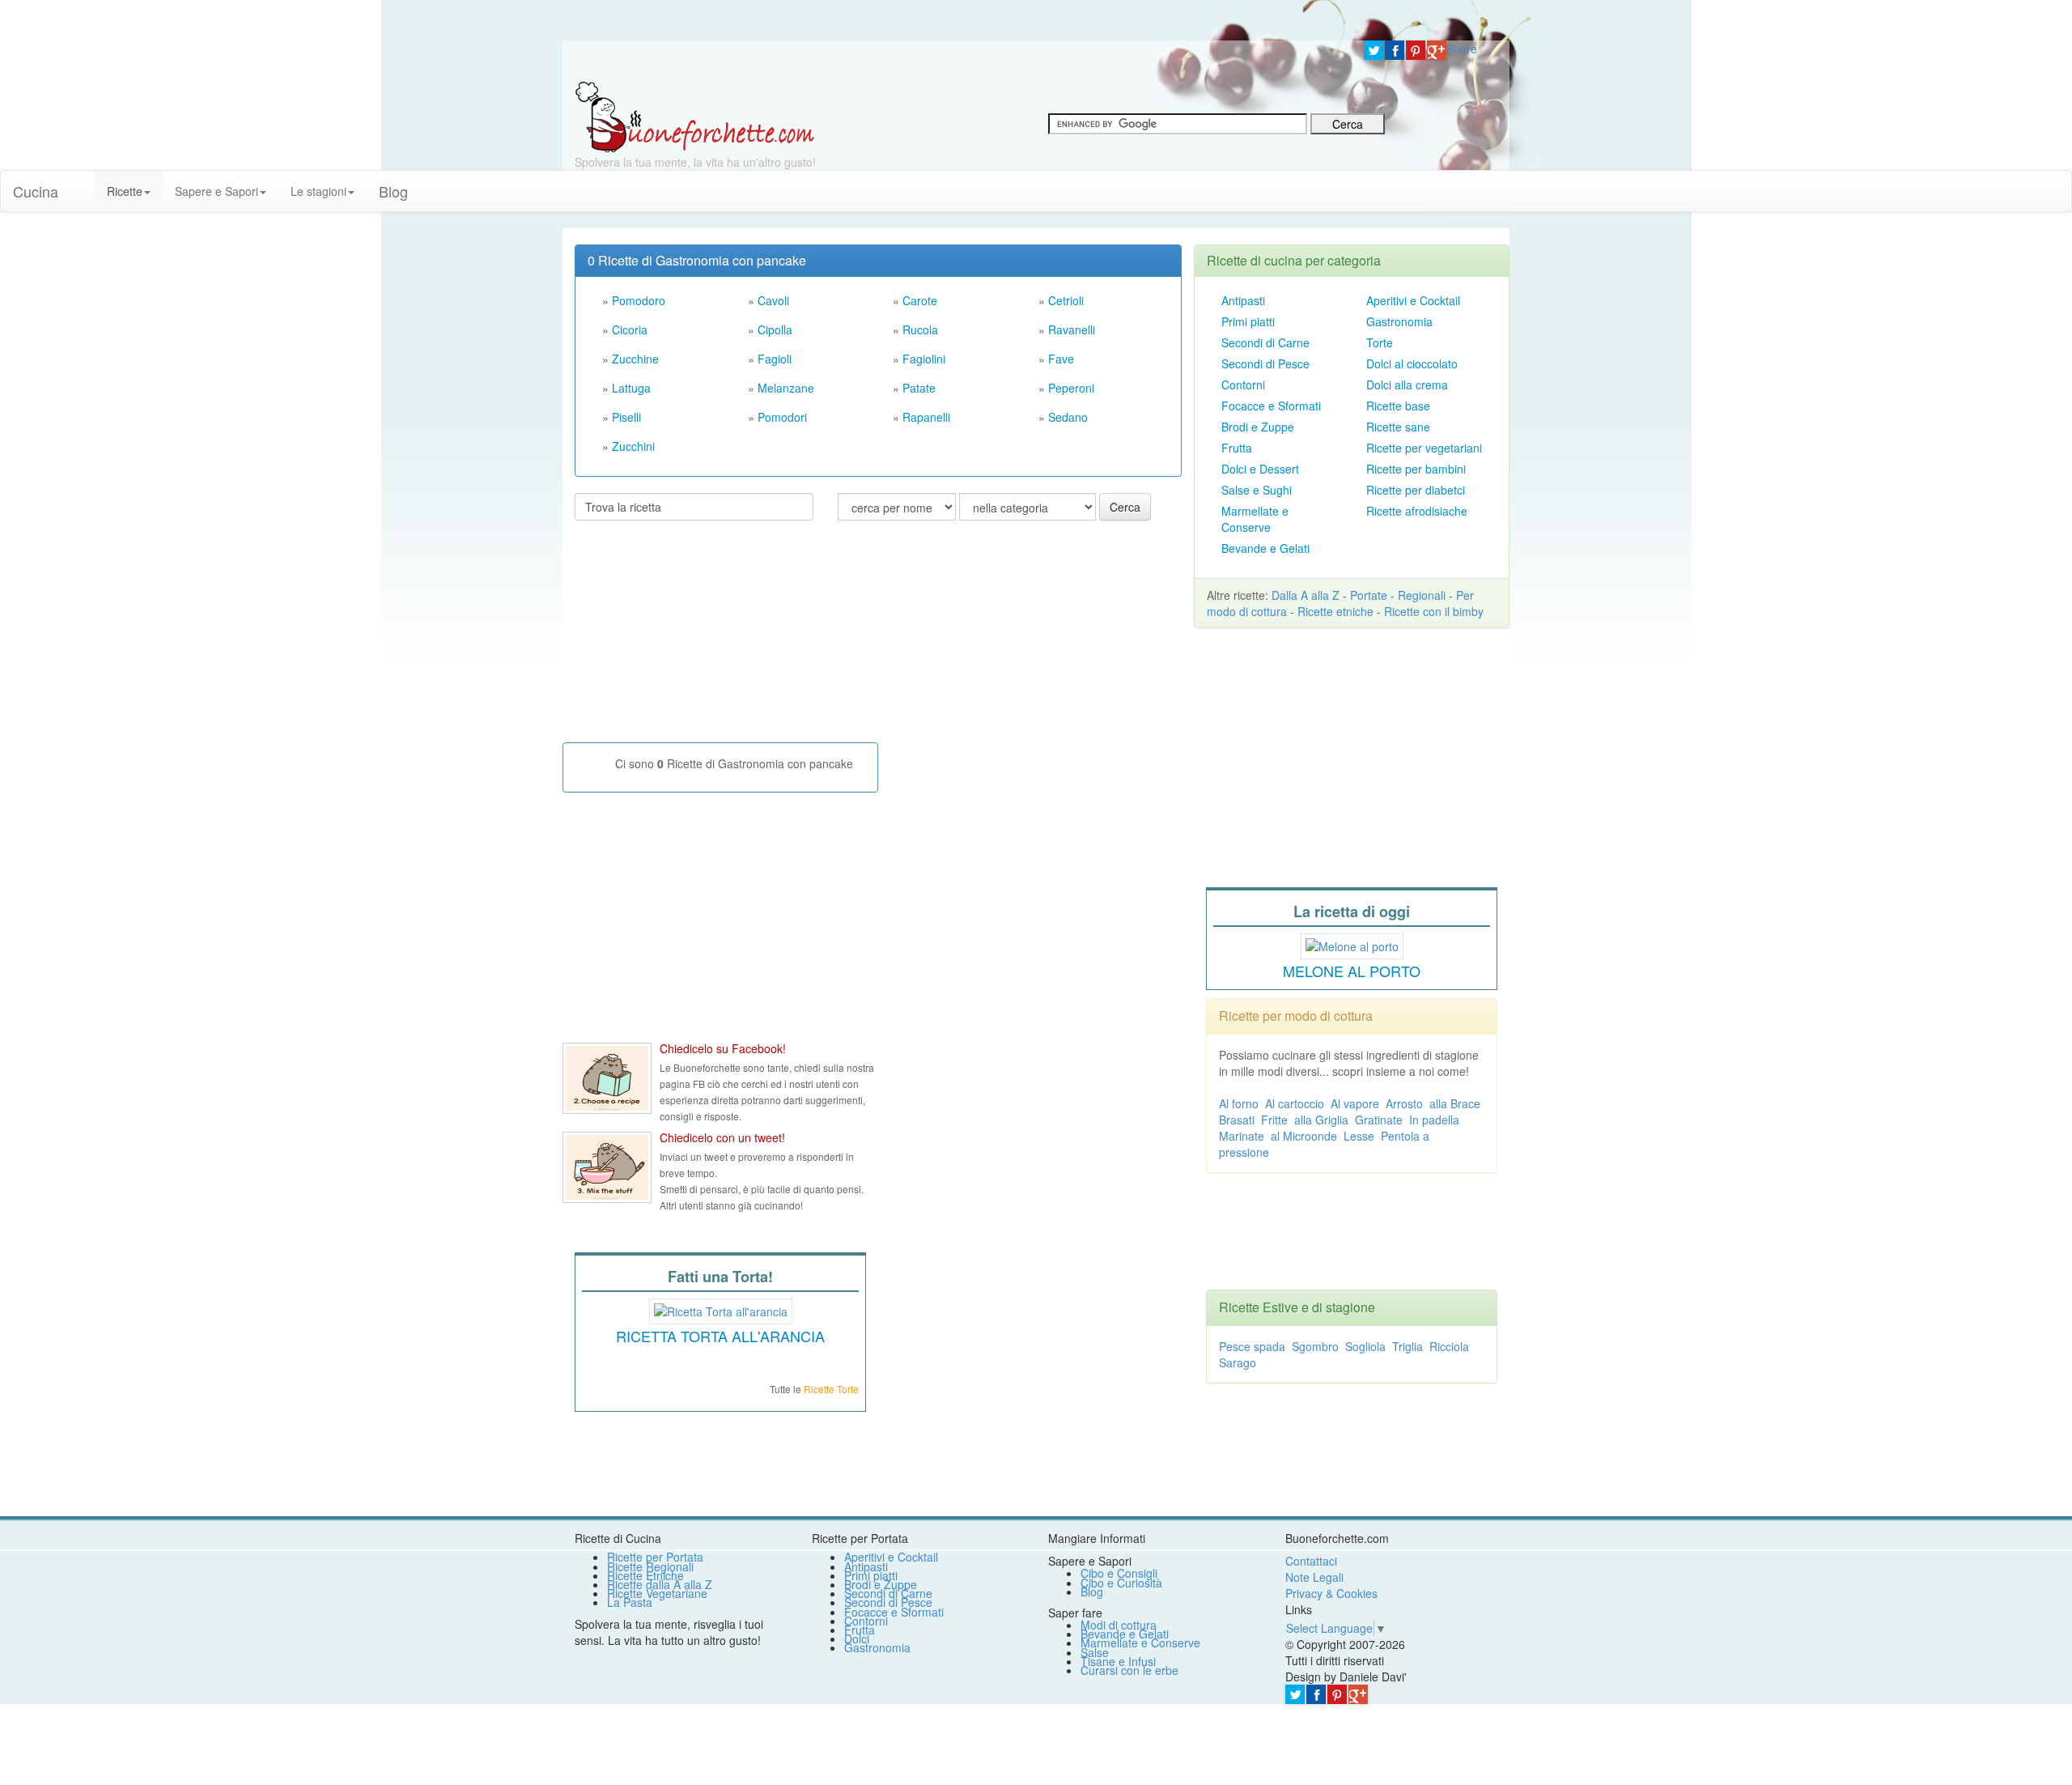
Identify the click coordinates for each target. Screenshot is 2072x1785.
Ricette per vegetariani (1424, 448)
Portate (1369, 595)
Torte (1380, 342)
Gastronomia (1399, 321)
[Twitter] (1374, 50)
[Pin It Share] (1416, 50)
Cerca (1125, 507)
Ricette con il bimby (1434, 611)
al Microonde (1304, 1136)
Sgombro (1315, 1346)
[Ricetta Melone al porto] (1352, 944)
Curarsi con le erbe (1129, 1670)
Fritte (1274, 1120)
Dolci (857, 1638)
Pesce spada (1252, 1346)
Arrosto (1404, 1103)
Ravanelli (1072, 329)
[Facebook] (1395, 50)
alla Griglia (1321, 1120)
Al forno (1239, 1103)
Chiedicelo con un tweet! (722, 1137)
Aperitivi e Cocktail (1413, 300)
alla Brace (1455, 1103)
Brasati (1237, 1120)
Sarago (1238, 1362)
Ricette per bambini (1416, 469)
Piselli (626, 417)
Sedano (1068, 417)
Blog (1092, 1592)
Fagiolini (924, 359)
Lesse (1359, 1136)
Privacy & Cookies (1331, 1593)
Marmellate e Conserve (1255, 519)
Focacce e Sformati (1271, 406)
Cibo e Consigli (1119, 1573)
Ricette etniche (1335, 611)
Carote (920, 300)
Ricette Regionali (650, 1566)
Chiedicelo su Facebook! (723, 1048)
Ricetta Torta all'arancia (720, 1336)
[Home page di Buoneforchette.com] (957, 61)
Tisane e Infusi (1118, 1661)
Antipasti (1243, 300)
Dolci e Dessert (1260, 469)
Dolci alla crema (1407, 385)
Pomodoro (639, 300)
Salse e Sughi (1257, 490)
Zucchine (635, 359)
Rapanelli (926, 417)
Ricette (125, 191)
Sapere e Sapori (217, 191)
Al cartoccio (1295, 1103)
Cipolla (775, 329)
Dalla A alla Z (1306, 595)
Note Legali (1314, 1577)
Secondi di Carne (1265, 342)
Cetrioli (1066, 300)
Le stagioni (318, 191)
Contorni (1243, 385)
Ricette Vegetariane (657, 1593)
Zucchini (633, 446)
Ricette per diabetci (1416, 490)
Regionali (1422, 595)
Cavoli (773, 300)
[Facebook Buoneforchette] (607, 1078)
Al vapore (1355, 1103)
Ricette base (1398, 406)
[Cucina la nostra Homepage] (83, 183)
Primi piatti (1248, 321)
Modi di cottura (1119, 1625)
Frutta (1237, 448)
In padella (1434, 1120)
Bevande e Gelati (1265, 548)
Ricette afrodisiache (1417, 511)
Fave (1061, 359)
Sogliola (1365, 1346)
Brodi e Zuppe (1258, 427)
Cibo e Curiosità (1121, 1583)
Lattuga (631, 388)
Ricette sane (1398, 427)
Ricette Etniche (645, 1575)
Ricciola (1449, 1346)
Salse (1095, 1652)
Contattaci (1311, 1561)
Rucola (920, 329)
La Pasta (630, 1602)
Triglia (1408, 1346)
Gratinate (1379, 1120)
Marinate (1242, 1136)
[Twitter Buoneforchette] (607, 1167)
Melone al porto (1352, 971)
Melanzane (786, 388)
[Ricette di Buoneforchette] (695, 116)
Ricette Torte (831, 1389)
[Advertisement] (696, 638)
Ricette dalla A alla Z (660, 1584)
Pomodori (782, 417)
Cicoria (630, 329)
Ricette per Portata (655, 1557)
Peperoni (1071, 388)
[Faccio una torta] (721, 1309)
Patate (919, 388)
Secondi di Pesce (1265, 363)
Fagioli (775, 359)
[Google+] (1437, 50)
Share (1462, 49)
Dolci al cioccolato (1412, 363)
